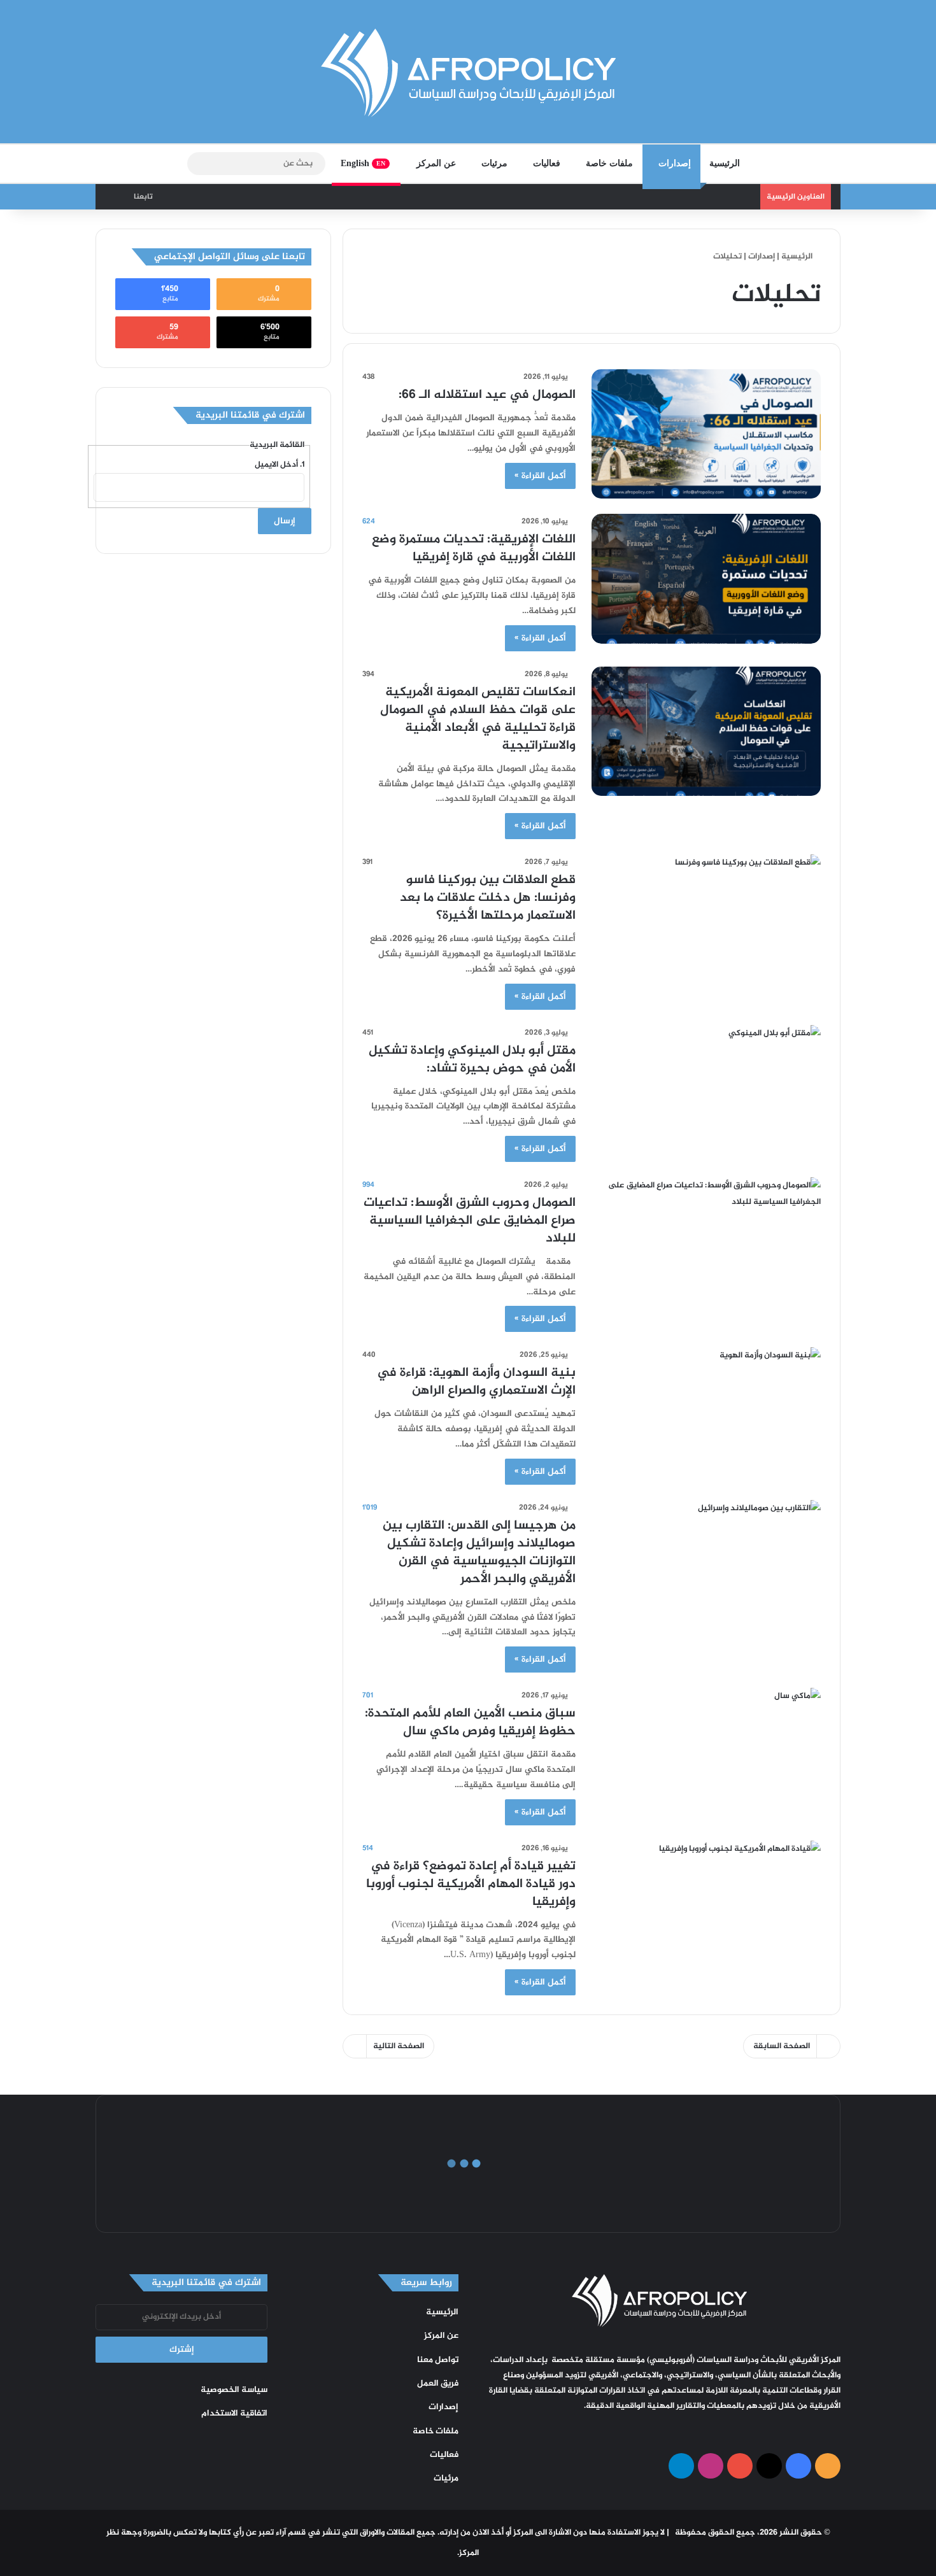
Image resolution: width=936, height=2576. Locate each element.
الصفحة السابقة (782, 2046)
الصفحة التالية (399, 2046)
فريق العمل (438, 2384)
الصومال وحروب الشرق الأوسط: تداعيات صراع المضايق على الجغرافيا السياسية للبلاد (470, 1221)
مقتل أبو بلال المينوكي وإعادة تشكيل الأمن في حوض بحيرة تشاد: (472, 1060)
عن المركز (436, 163)
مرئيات (494, 163)
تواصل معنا (438, 2360)
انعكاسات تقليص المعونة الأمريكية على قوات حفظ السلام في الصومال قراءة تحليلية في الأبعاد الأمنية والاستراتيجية (478, 719)
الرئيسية (725, 163)
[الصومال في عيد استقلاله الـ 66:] (706, 434)
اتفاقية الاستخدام (234, 2414)
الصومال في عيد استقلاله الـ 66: (487, 395)
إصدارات (675, 163)
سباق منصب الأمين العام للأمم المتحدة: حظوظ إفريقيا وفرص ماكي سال (470, 1723)
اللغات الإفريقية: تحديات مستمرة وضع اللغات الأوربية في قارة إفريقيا (474, 548)
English (363, 163)
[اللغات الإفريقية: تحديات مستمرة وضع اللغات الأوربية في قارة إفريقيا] (706, 578)
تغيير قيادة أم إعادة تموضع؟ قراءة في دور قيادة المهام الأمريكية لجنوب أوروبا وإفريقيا (471, 1884)
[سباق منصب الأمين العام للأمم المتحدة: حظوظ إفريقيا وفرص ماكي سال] (706, 1752)
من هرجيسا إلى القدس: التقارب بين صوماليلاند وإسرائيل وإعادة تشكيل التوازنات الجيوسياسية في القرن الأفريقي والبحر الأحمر (479, 1553)
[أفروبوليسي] (468, 73)
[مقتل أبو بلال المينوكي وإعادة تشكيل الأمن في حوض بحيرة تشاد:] (706, 1090)
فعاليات (547, 163)
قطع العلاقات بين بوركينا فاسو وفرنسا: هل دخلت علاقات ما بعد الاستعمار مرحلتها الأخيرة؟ (488, 898)
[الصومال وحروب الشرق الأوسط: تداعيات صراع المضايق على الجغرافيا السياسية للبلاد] (706, 1242)
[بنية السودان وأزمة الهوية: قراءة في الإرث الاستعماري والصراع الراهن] (706, 1412)
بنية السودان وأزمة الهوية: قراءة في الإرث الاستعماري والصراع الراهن (476, 1382)
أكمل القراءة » (540, 476)
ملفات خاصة (609, 163)
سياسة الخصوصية (234, 2390)
